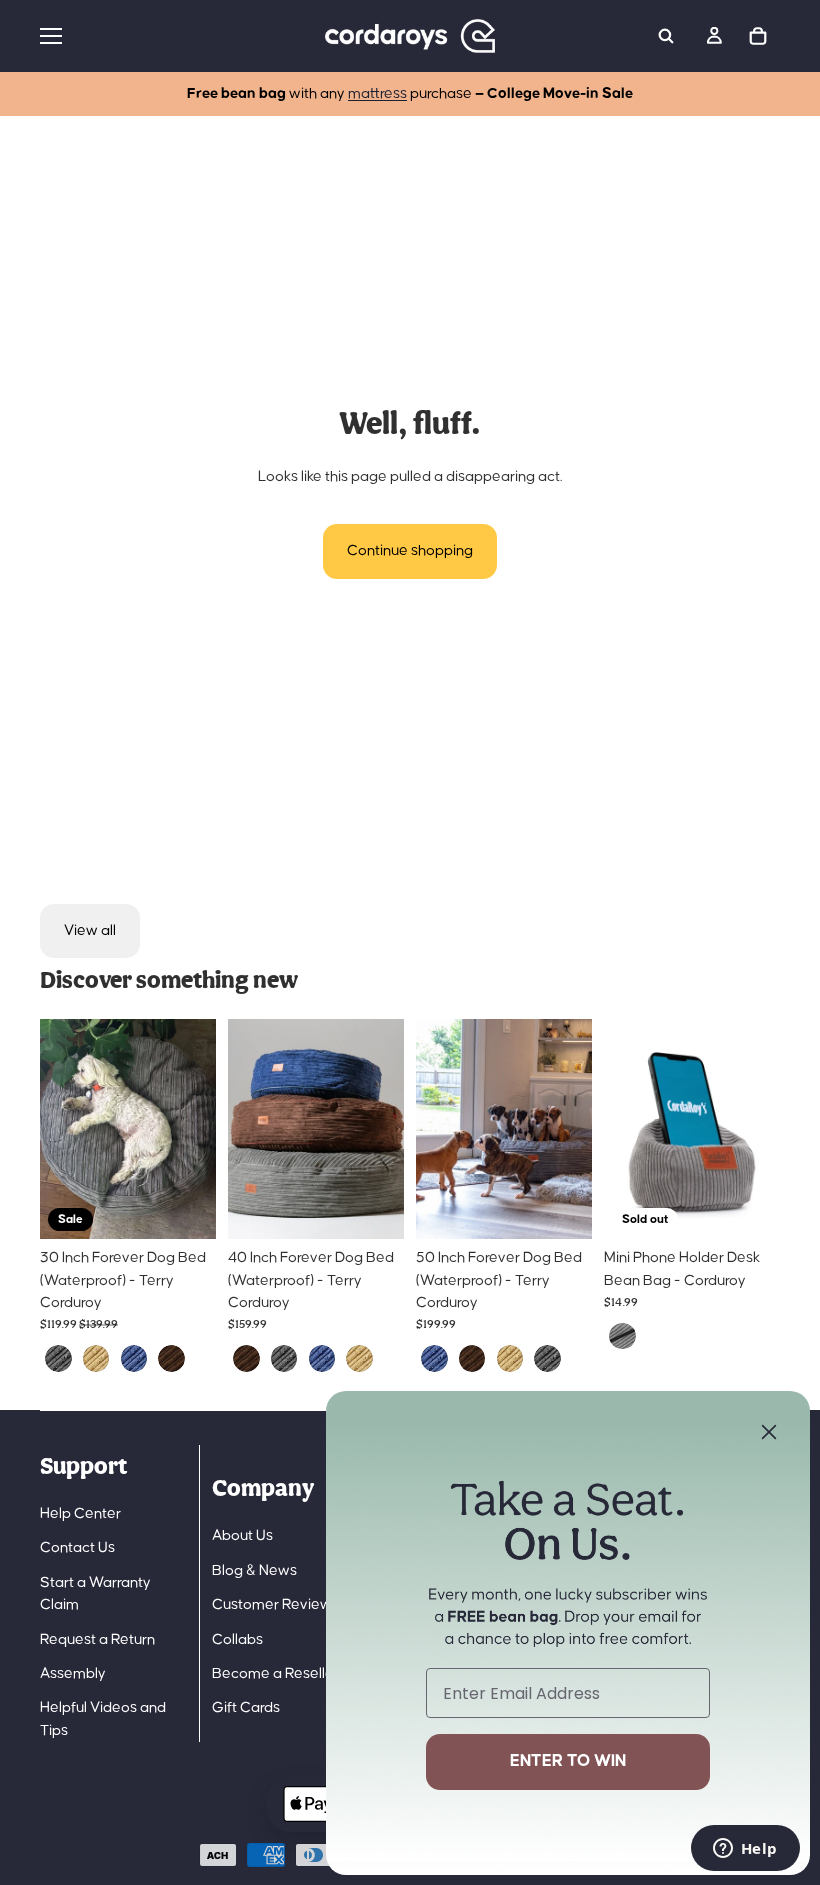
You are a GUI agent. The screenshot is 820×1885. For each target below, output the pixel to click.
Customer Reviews (275, 1604)
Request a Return (97, 1639)
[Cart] (758, 36)
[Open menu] (168, 36)
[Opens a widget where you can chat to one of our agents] (745, 1850)
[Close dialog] (769, 1432)
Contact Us (77, 1547)
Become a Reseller (275, 1673)
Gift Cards (246, 1707)
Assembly (73, 1673)
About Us (242, 1535)
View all (90, 930)
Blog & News (254, 1570)
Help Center (80, 1513)
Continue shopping (410, 550)
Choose (202, 1207)
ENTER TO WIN (568, 1761)
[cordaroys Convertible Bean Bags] (410, 36)
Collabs (237, 1639)
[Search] (666, 36)
